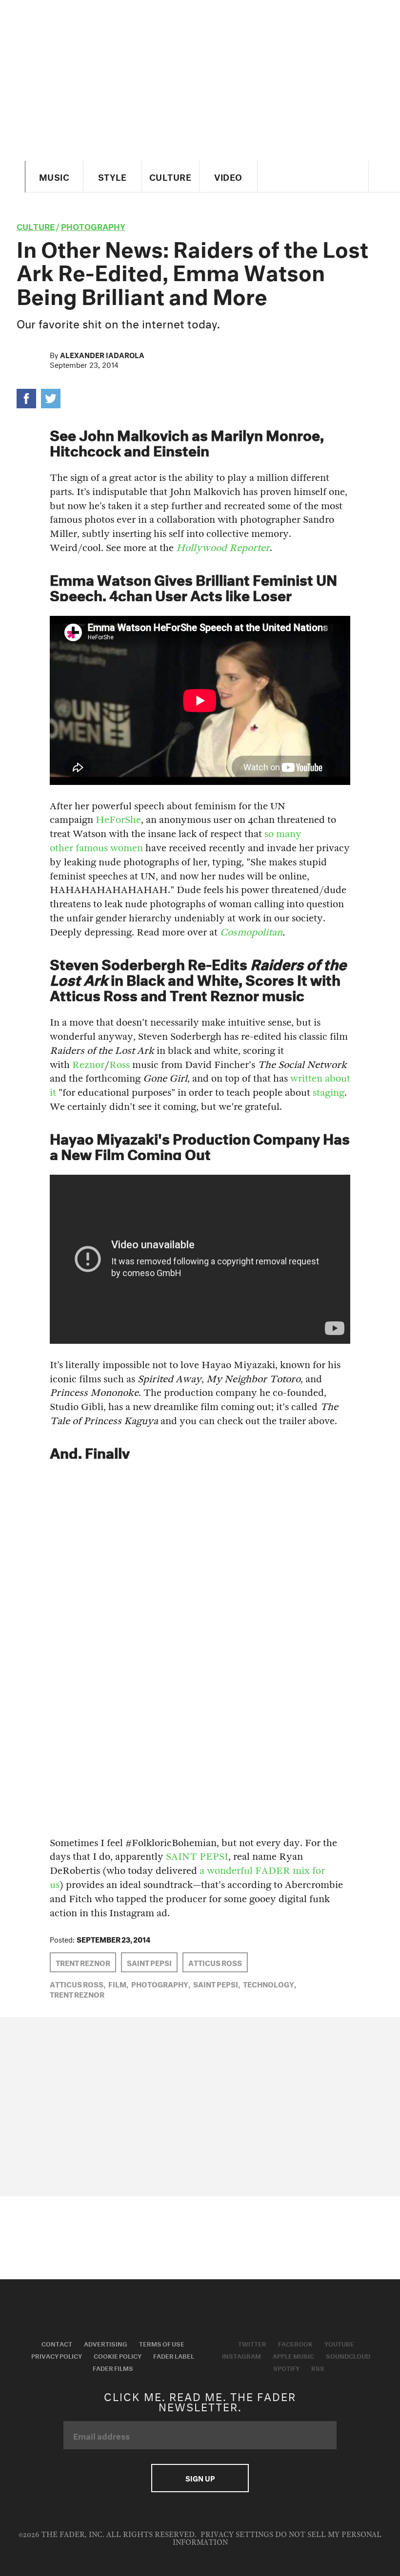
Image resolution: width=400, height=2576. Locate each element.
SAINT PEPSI (197, 1857)
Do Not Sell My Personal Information (277, 2539)
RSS (318, 2367)
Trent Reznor (83, 1962)
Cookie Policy (118, 2355)
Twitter (252, 2343)
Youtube (339, 2343)
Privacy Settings (237, 2535)
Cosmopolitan (251, 932)
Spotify (286, 2367)
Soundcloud (348, 2355)
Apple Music (293, 2355)
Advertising (106, 2343)
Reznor (88, 1065)
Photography (93, 225)
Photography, (161, 1984)
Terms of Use (162, 2343)
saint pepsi (149, 1962)
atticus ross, (78, 1984)
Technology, (270, 1984)
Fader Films (113, 2367)
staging (329, 1093)
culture (36, 225)
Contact (57, 2343)
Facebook (295, 2343)
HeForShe (118, 820)
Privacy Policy (57, 2355)
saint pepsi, (217, 1984)
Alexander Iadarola (102, 354)
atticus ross (215, 1962)
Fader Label (174, 2355)
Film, (118, 1984)
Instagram (241, 2355)
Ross (120, 1065)
